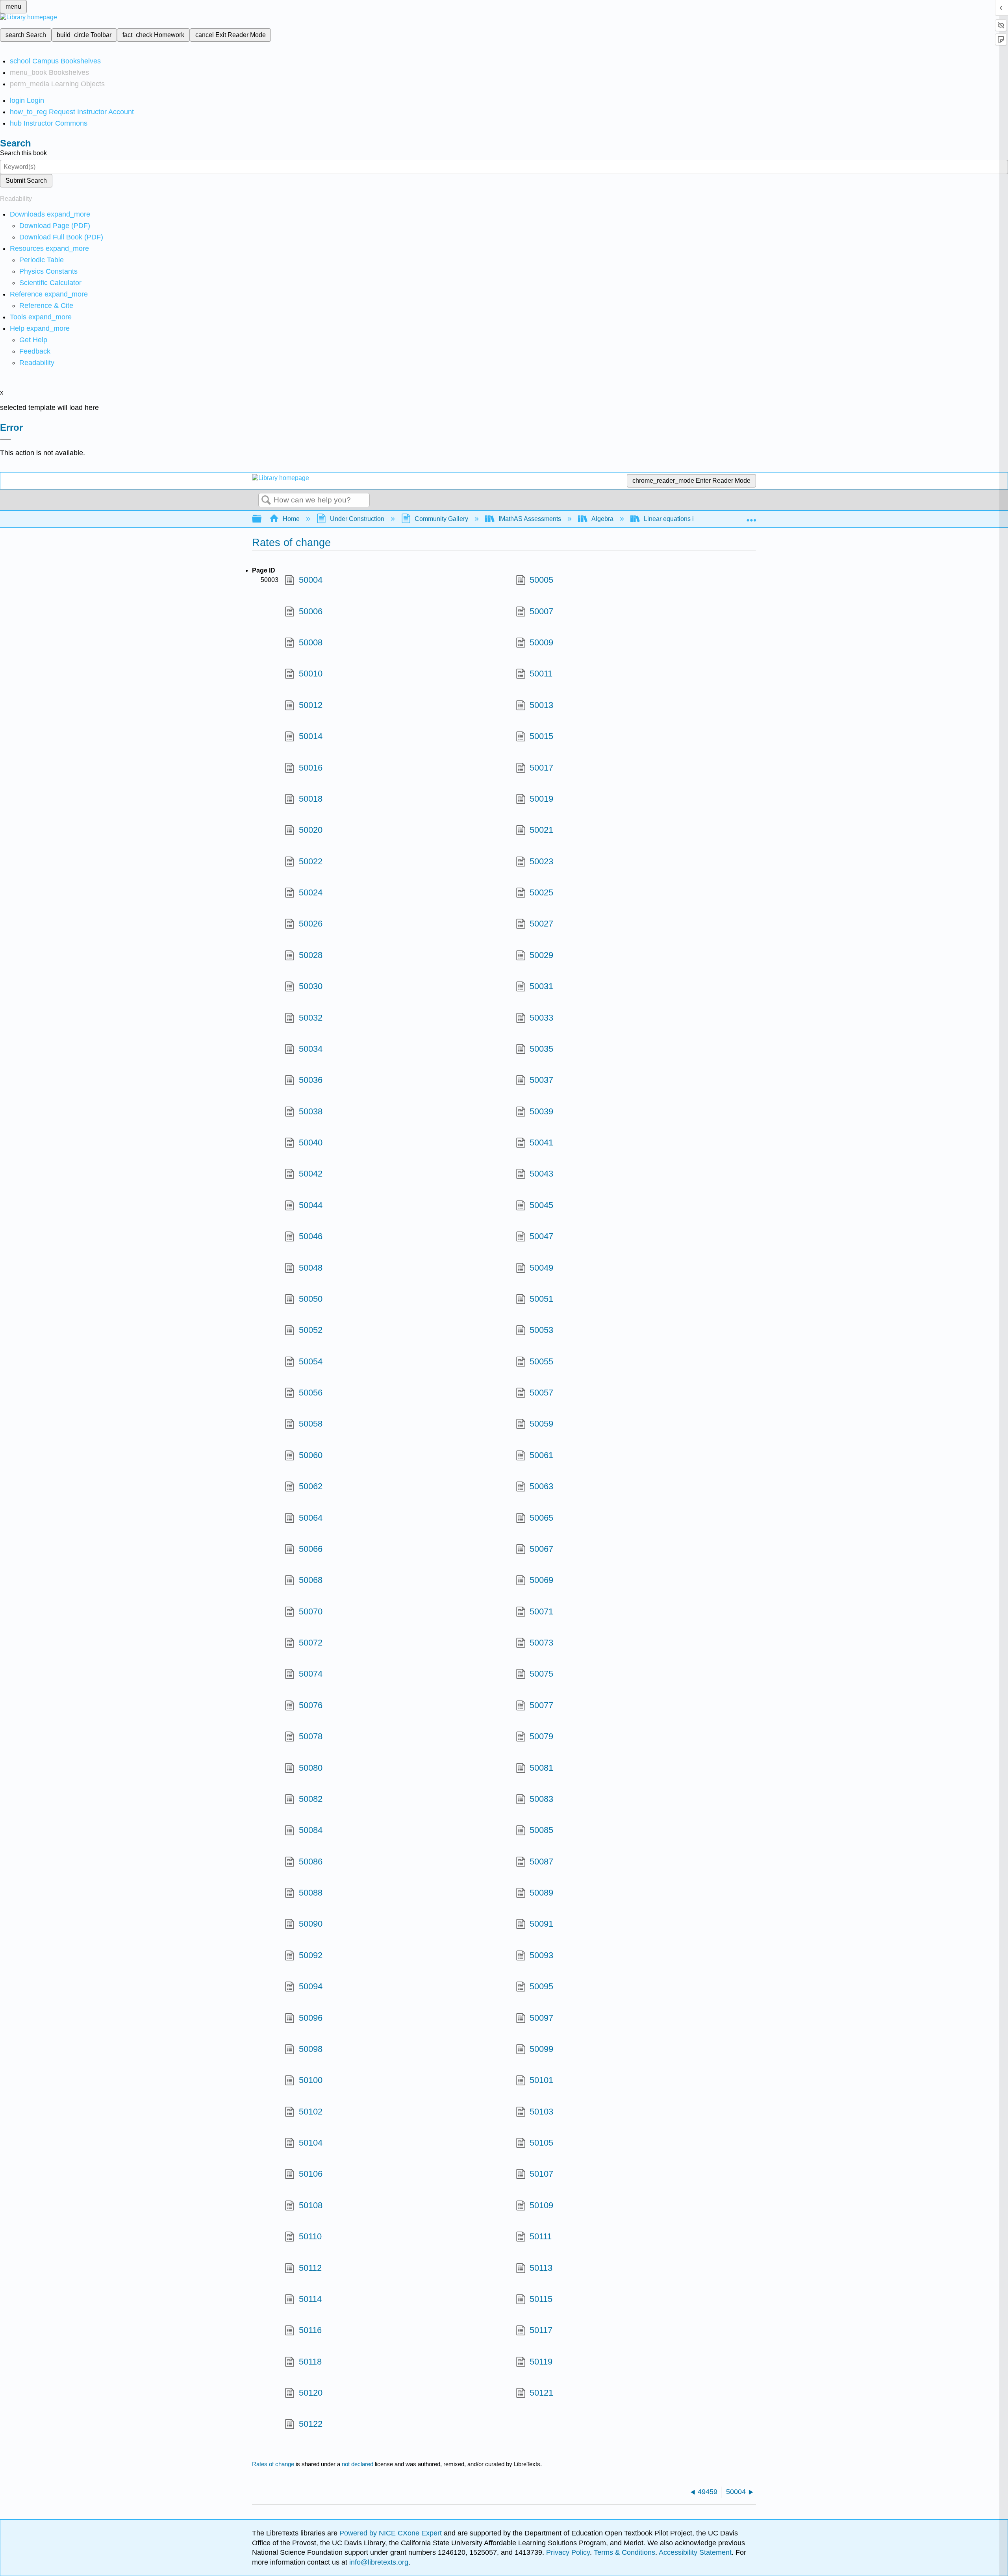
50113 (541, 2268)
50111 (541, 2236)
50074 (310, 1674)
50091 (541, 1924)
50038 (310, 1111)
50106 (310, 2174)
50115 (541, 2299)
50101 (541, 2080)
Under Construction (357, 519)
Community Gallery (441, 519)
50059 (541, 1424)
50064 (310, 1518)
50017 (541, 768)
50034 (310, 1049)
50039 (541, 1111)
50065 (541, 1518)
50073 (541, 1643)
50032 (310, 1018)
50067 (541, 1549)
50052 (310, 1330)
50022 (310, 861)
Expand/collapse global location (751, 517)
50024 (310, 892)
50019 (541, 799)
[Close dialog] (6, 439)
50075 (541, 1674)
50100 (310, 2080)
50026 (310, 924)
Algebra (602, 519)
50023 (541, 861)
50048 (310, 1268)
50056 (310, 1393)
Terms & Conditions (624, 2552)
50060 (310, 1455)
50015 (541, 736)
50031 (541, 986)
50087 (541, 1862)
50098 (310, 2049)
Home (291, 519)
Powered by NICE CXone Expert (392, 2533)
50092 (310, 1955)
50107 (541, 2174)
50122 (310, 2424)
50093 (541, 1955)
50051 (541, 1299)
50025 (541, 892)
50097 (541, 2018)
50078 (310, 1736)
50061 (541, 1455)
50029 (541, 955)
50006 (310, 611)
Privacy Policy (568, 2552)
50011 (541, 674)
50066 (310, 1549)
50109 (541, 2205)
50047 (541, 1236)
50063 (541, 1486)
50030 (310, 986)
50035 (541, 1049)
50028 (310, 955)
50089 (541, 1893)
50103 (541, 2112)
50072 (310, 1643)
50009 (541, 642)
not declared (358, 2464)
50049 (541, 1268)
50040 (310, 1143)
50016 (310, 768)
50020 (310, 830)
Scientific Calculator (50, 283)
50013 (541, 705)
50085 (541, 1830)
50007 (541, 611)
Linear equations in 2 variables (687, 519)
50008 (310, 642)
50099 (541, 2049)
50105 (541, 2143)
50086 (310, 1862)
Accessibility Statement (695, 2552)
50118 (310, 2362)
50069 (541, 1580)
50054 (310, 1361)
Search (266, 500)
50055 (541, 1361)
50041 (541, 1143)
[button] (35, 351)
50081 (541, 1768)
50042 (310, 1174)
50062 (310, 1486)
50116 (310, 2330)
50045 (541, 1205)
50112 (310, 2268)
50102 (310, 2112)
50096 (310, 2018)
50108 (310, 2205)
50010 (310, 674)
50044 (310, 1205)
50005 (541, 580)
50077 (541, 1705)
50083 (541, 1799)
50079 (541, 1736)
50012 (310, 705)
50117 (541, 2330)
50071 (541, 1611)
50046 (310, 1236)
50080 (310, 1768)
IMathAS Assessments (530, 519)
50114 (310, 2299)
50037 (541, 1080)
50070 (310, 1611)
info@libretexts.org (378, 2562)
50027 (541, 924)
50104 (310, 2143)
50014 (310, 736)
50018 (310, 799)
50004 (310, 580)
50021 (541, 830)
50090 (310, 1924)
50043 (541, 1174)
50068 (310, 1580)
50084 (310, 1830)
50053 (541, 1330)
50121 (541, 2393)
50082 (310, 1799)
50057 (541, 1393)
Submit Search (26, 181)
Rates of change (273, 2464)
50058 (310, 1424)
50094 (310, 1986)
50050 (310, 1299)
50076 (310, 1705)
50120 (310, 2393)
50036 (310, 1080)
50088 (310, 1893)
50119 (541, 2362)
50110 (310, 2236)
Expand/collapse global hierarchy (262, 519)
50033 (541, 1018)
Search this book (23, 153)
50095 (541, 1986)
